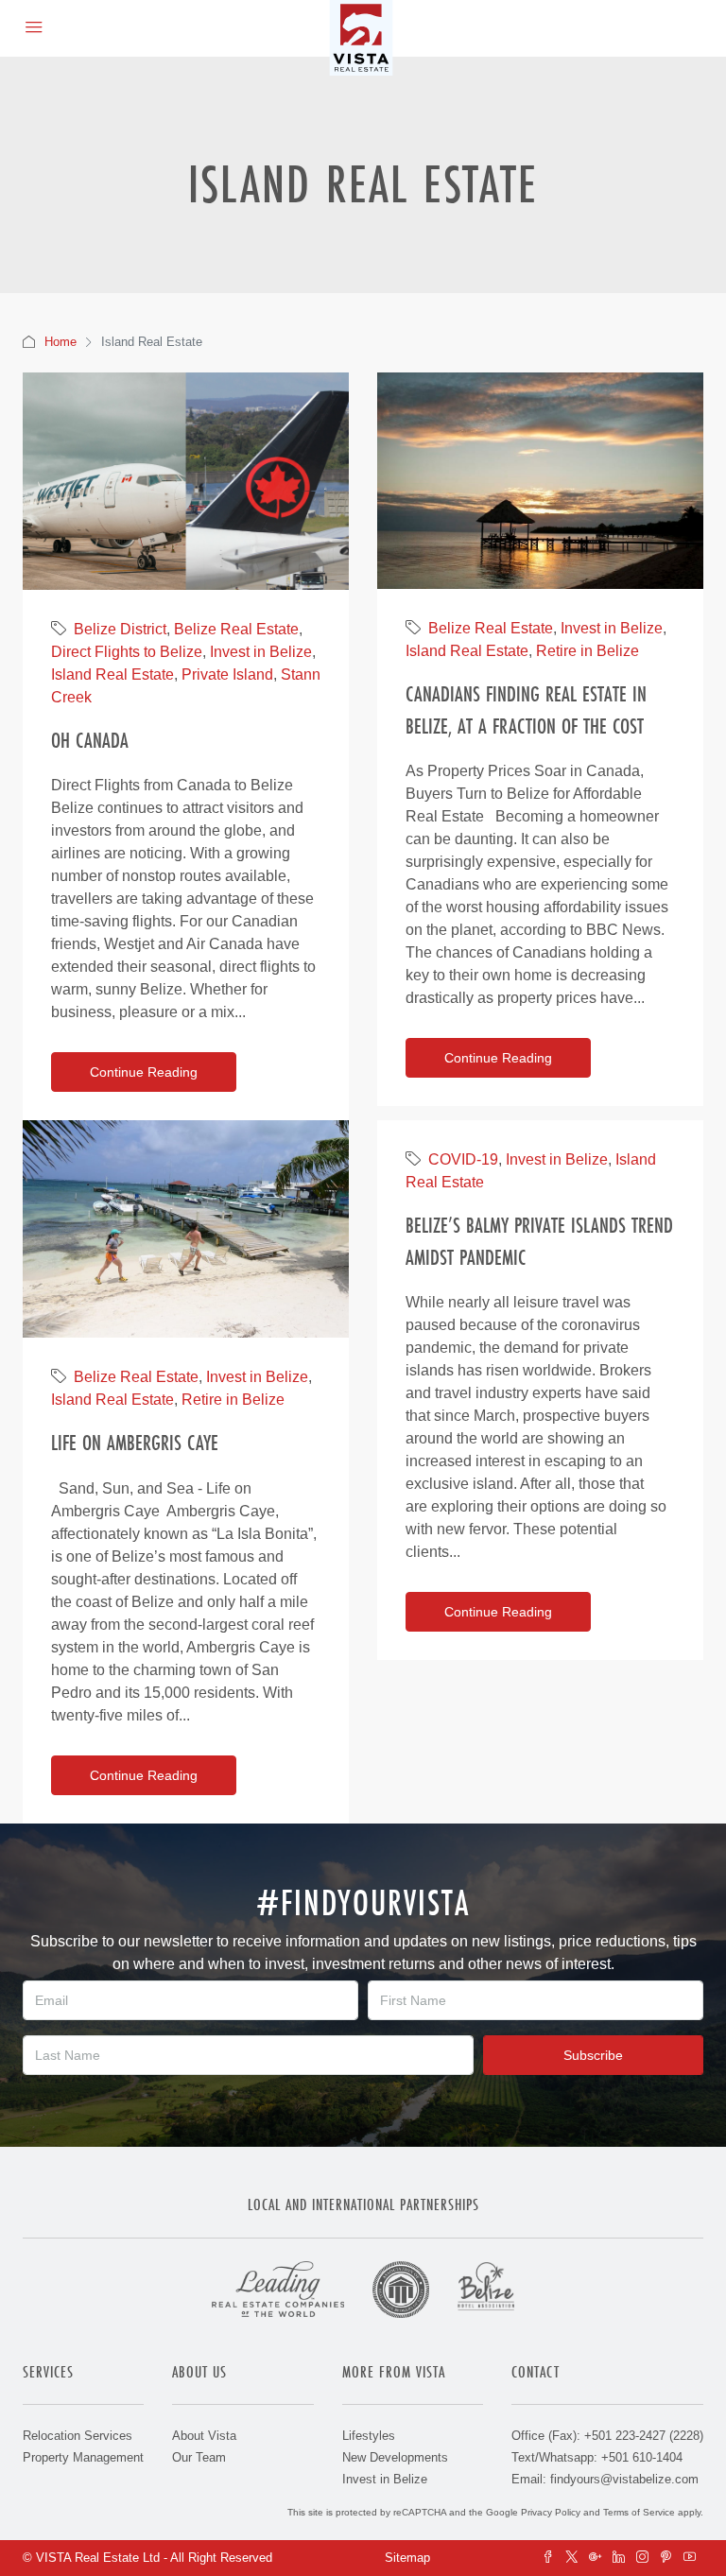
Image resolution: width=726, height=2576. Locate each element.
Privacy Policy (551, 2512)
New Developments (395, 2457)
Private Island (227, 674)
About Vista (204, 2436)
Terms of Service (639, 2512)
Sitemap (407, 2558)
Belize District (120, 629)
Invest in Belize (261, 652)
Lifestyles (369, 2436)
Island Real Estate (112, 674)
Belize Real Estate (236, 629)
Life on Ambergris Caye (135, 1442)
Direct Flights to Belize (127, 652)
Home (60, 342)
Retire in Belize (588, 651)
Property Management (83, 2457)
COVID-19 (463, 1159)
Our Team (199, 2457)
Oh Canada (90, 740)
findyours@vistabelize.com (624, 2479)
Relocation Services (78, 2436)
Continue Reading (144, 1072)
